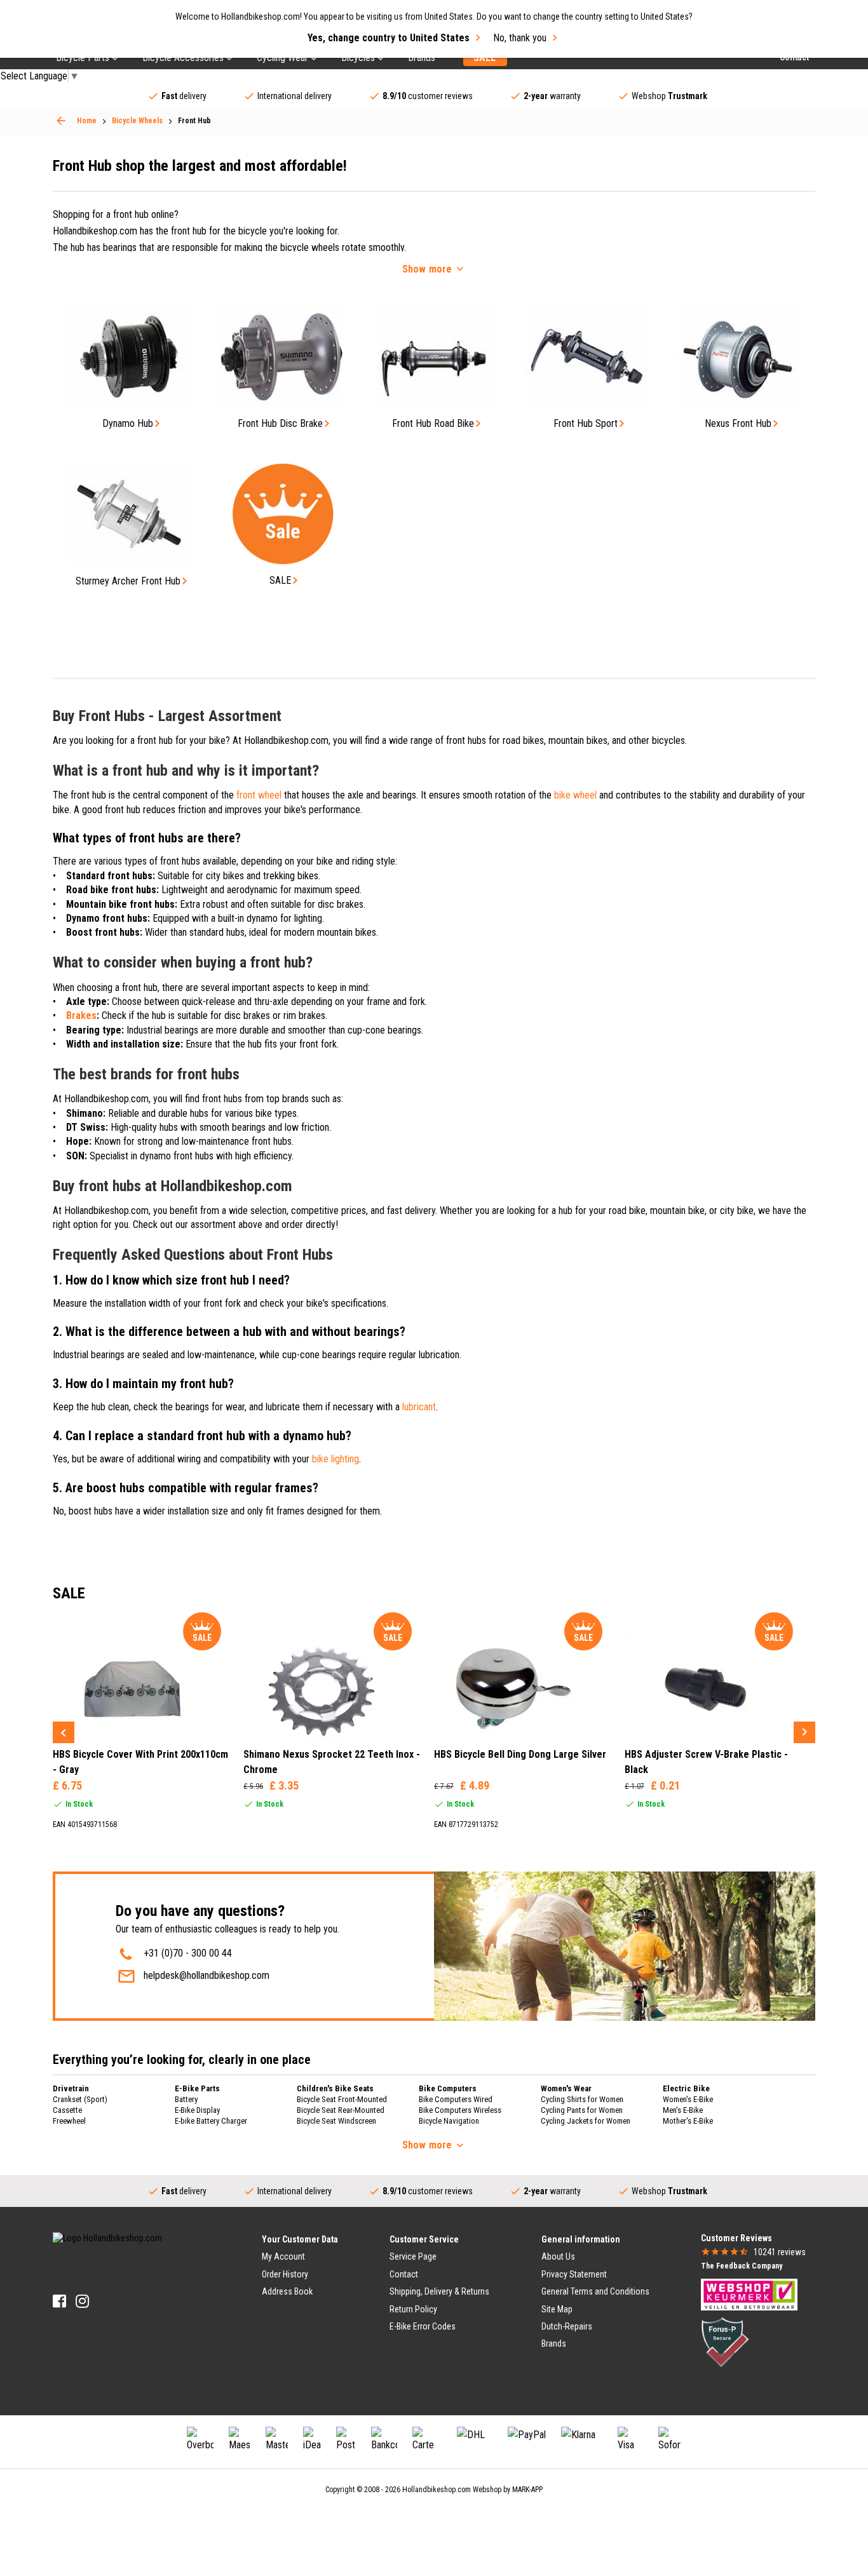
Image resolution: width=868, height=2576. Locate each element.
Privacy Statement (574, 2274)
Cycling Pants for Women (582, 2110)
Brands (554, 2343)
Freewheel (69, 2121)
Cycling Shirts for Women (582, 2099)
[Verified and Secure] (725, 2342)
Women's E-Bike (688, 2099)
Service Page (413, 2256)
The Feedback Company (742, 2266)
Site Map (557, 2309)
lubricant (419, 1407)
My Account (283, 2256)
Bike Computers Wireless (460, 2110)
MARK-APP (527, 2490)
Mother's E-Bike (688, 2121)
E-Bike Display (197, 2110)
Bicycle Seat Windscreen (336, 2121)
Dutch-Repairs (567, 2326)
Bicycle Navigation (449, 2121)
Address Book (287, 2291)
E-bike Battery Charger (211, 2121)
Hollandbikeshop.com (437, 2490)
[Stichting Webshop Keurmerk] (749, 2294)
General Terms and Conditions (595, 2291)
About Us (558, 2256)
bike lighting (336, 1459)
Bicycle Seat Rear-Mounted (341, 2110)
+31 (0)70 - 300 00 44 (188, 1953)
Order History (285, 2274)
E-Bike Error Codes (423, 2326)
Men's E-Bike (683, 2110)
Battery (186, 2099)
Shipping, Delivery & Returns (439, 2291)
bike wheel (575, 795)
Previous (64, 1732)
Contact (404, 2274)
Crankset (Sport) (80, 2099)
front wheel (259, 795)
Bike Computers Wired (456, 2099)
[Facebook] (59, 2301)
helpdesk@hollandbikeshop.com (207, 1975)
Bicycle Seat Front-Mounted (342, 2099)
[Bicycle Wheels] (61, 121)
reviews (780, 2252)
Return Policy (413, 2309)
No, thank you (520, 38)
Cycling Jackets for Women (586, 2121)
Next (804, 1732)
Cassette (67, 2110)
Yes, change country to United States (389, 38)
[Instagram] (82, 2301)
